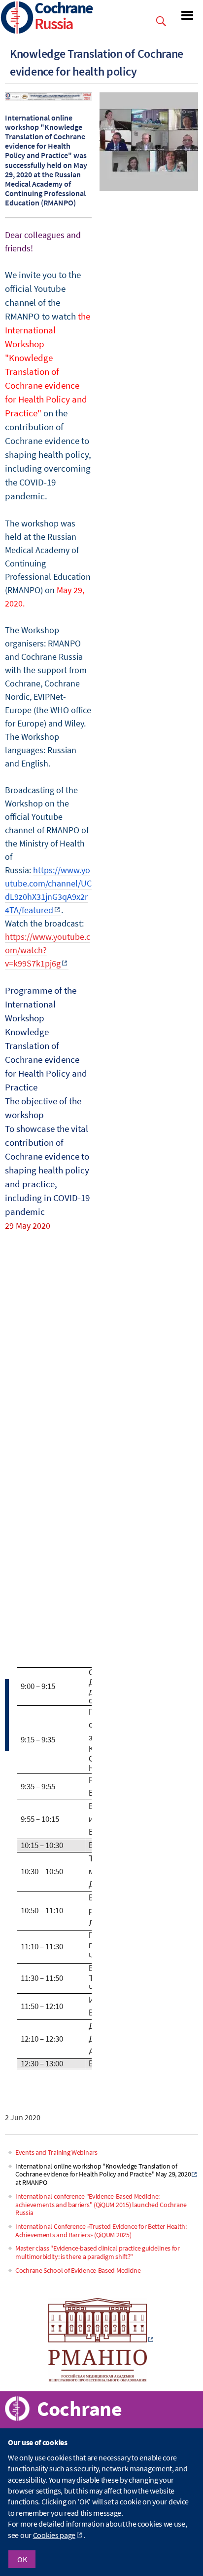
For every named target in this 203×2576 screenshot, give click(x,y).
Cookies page (54, 2535)
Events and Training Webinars (56, 2152)
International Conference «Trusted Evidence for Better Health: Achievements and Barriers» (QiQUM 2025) (101, 2231)
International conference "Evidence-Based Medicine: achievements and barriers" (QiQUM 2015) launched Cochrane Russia (101, 2205)
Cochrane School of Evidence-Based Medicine (78, 2270)
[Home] (17, 19)
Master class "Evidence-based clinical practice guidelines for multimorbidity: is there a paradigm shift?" (98, 2252)
